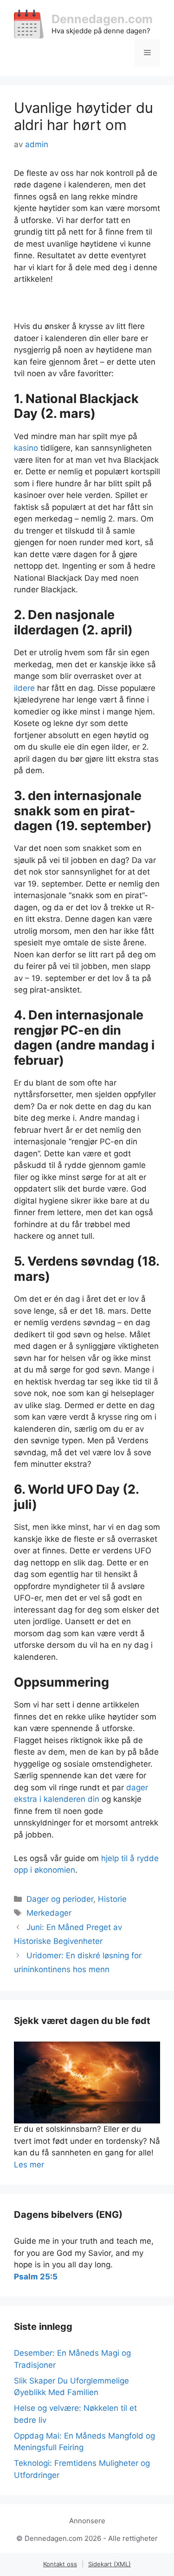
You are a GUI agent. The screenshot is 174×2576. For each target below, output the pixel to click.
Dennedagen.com (102, 19)
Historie (112, 1899)
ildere (24, 688)
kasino (26, 448)
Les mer (29, 2165)
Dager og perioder (60, 1899)
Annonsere (87, 2521)
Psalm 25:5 (36, 2277)
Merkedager (49, 1913)
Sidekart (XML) (110, 2564)
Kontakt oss (60, 2564)
